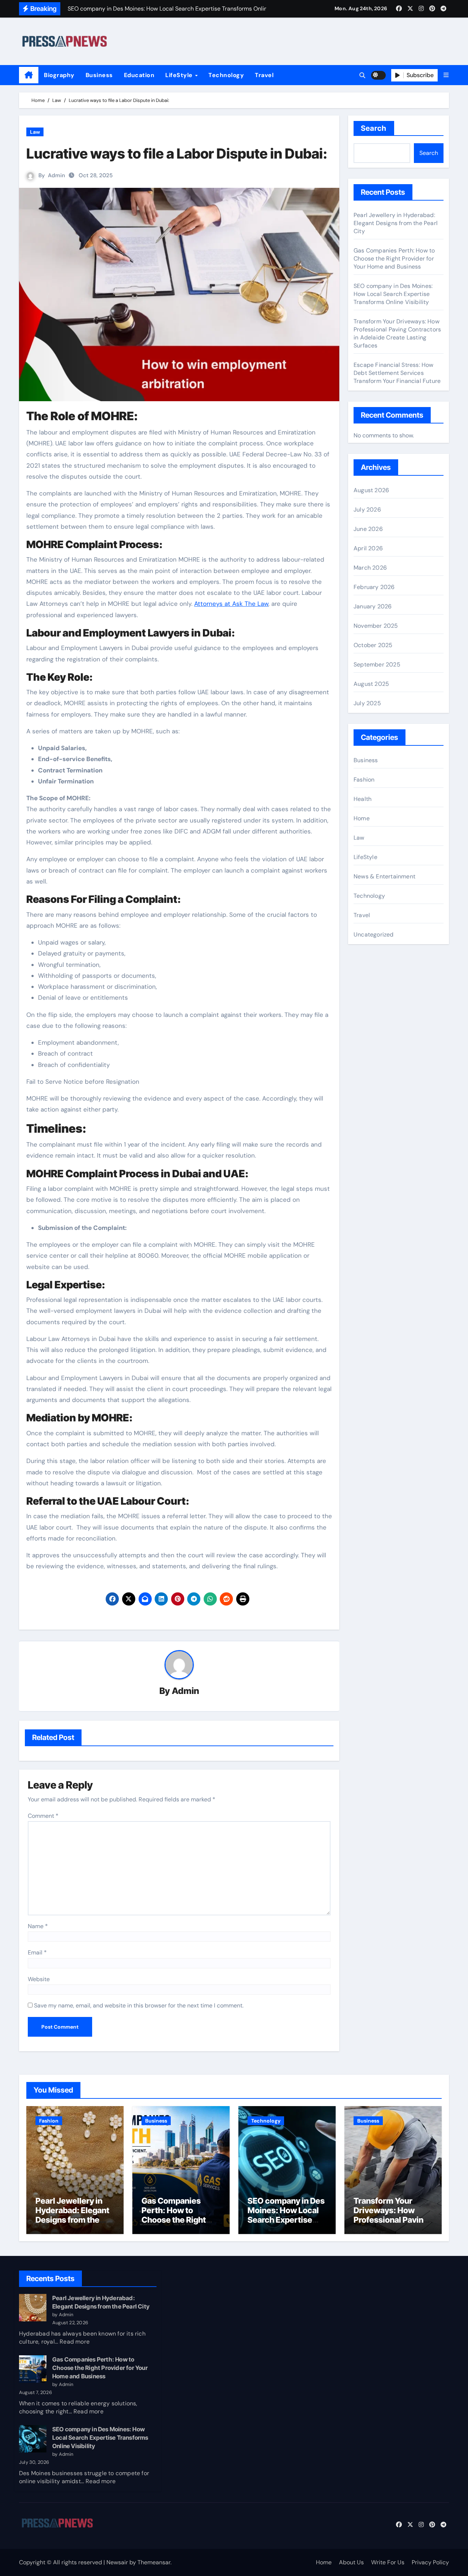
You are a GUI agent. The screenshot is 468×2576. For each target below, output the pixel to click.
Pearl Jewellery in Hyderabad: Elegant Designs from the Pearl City (396, 223)
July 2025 (367, 703)
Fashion (364, 780)
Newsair (117, 2562)
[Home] (29, 75)
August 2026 (371, 490)
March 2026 (370, 568)
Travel (264, 75)
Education (139, 75)
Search (374, 128)
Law (35, 132)
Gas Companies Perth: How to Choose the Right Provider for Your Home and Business (394, 259)
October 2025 (373, 645)
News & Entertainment (384, 876)
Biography (59, 75)
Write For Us (388, 2562)
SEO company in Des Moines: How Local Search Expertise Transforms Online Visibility (393, 294)
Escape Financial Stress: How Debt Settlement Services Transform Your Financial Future (397, 373)
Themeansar (154, 2562)
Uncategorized (374, 934)
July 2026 (367, 510)
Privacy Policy (430, 2562)
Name (38, 1926)
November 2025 (376, 626)
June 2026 (368, 529)
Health (363, 799)
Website (39, 1979)
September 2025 (377, 664)
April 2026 (368, 548)
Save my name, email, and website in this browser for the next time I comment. (139, 2005)
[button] (446, 75)
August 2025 (371, 684)
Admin (56, 175)
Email (37, 1952)
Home (362, 818)
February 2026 (374, 587)
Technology (226, 75)
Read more (75, 2342)
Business (99, 75)
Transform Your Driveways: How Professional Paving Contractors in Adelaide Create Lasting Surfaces (397, 333)
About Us (351, 2562)
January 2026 (373, 606)
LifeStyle (180, 75)
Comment (43, 1816)
